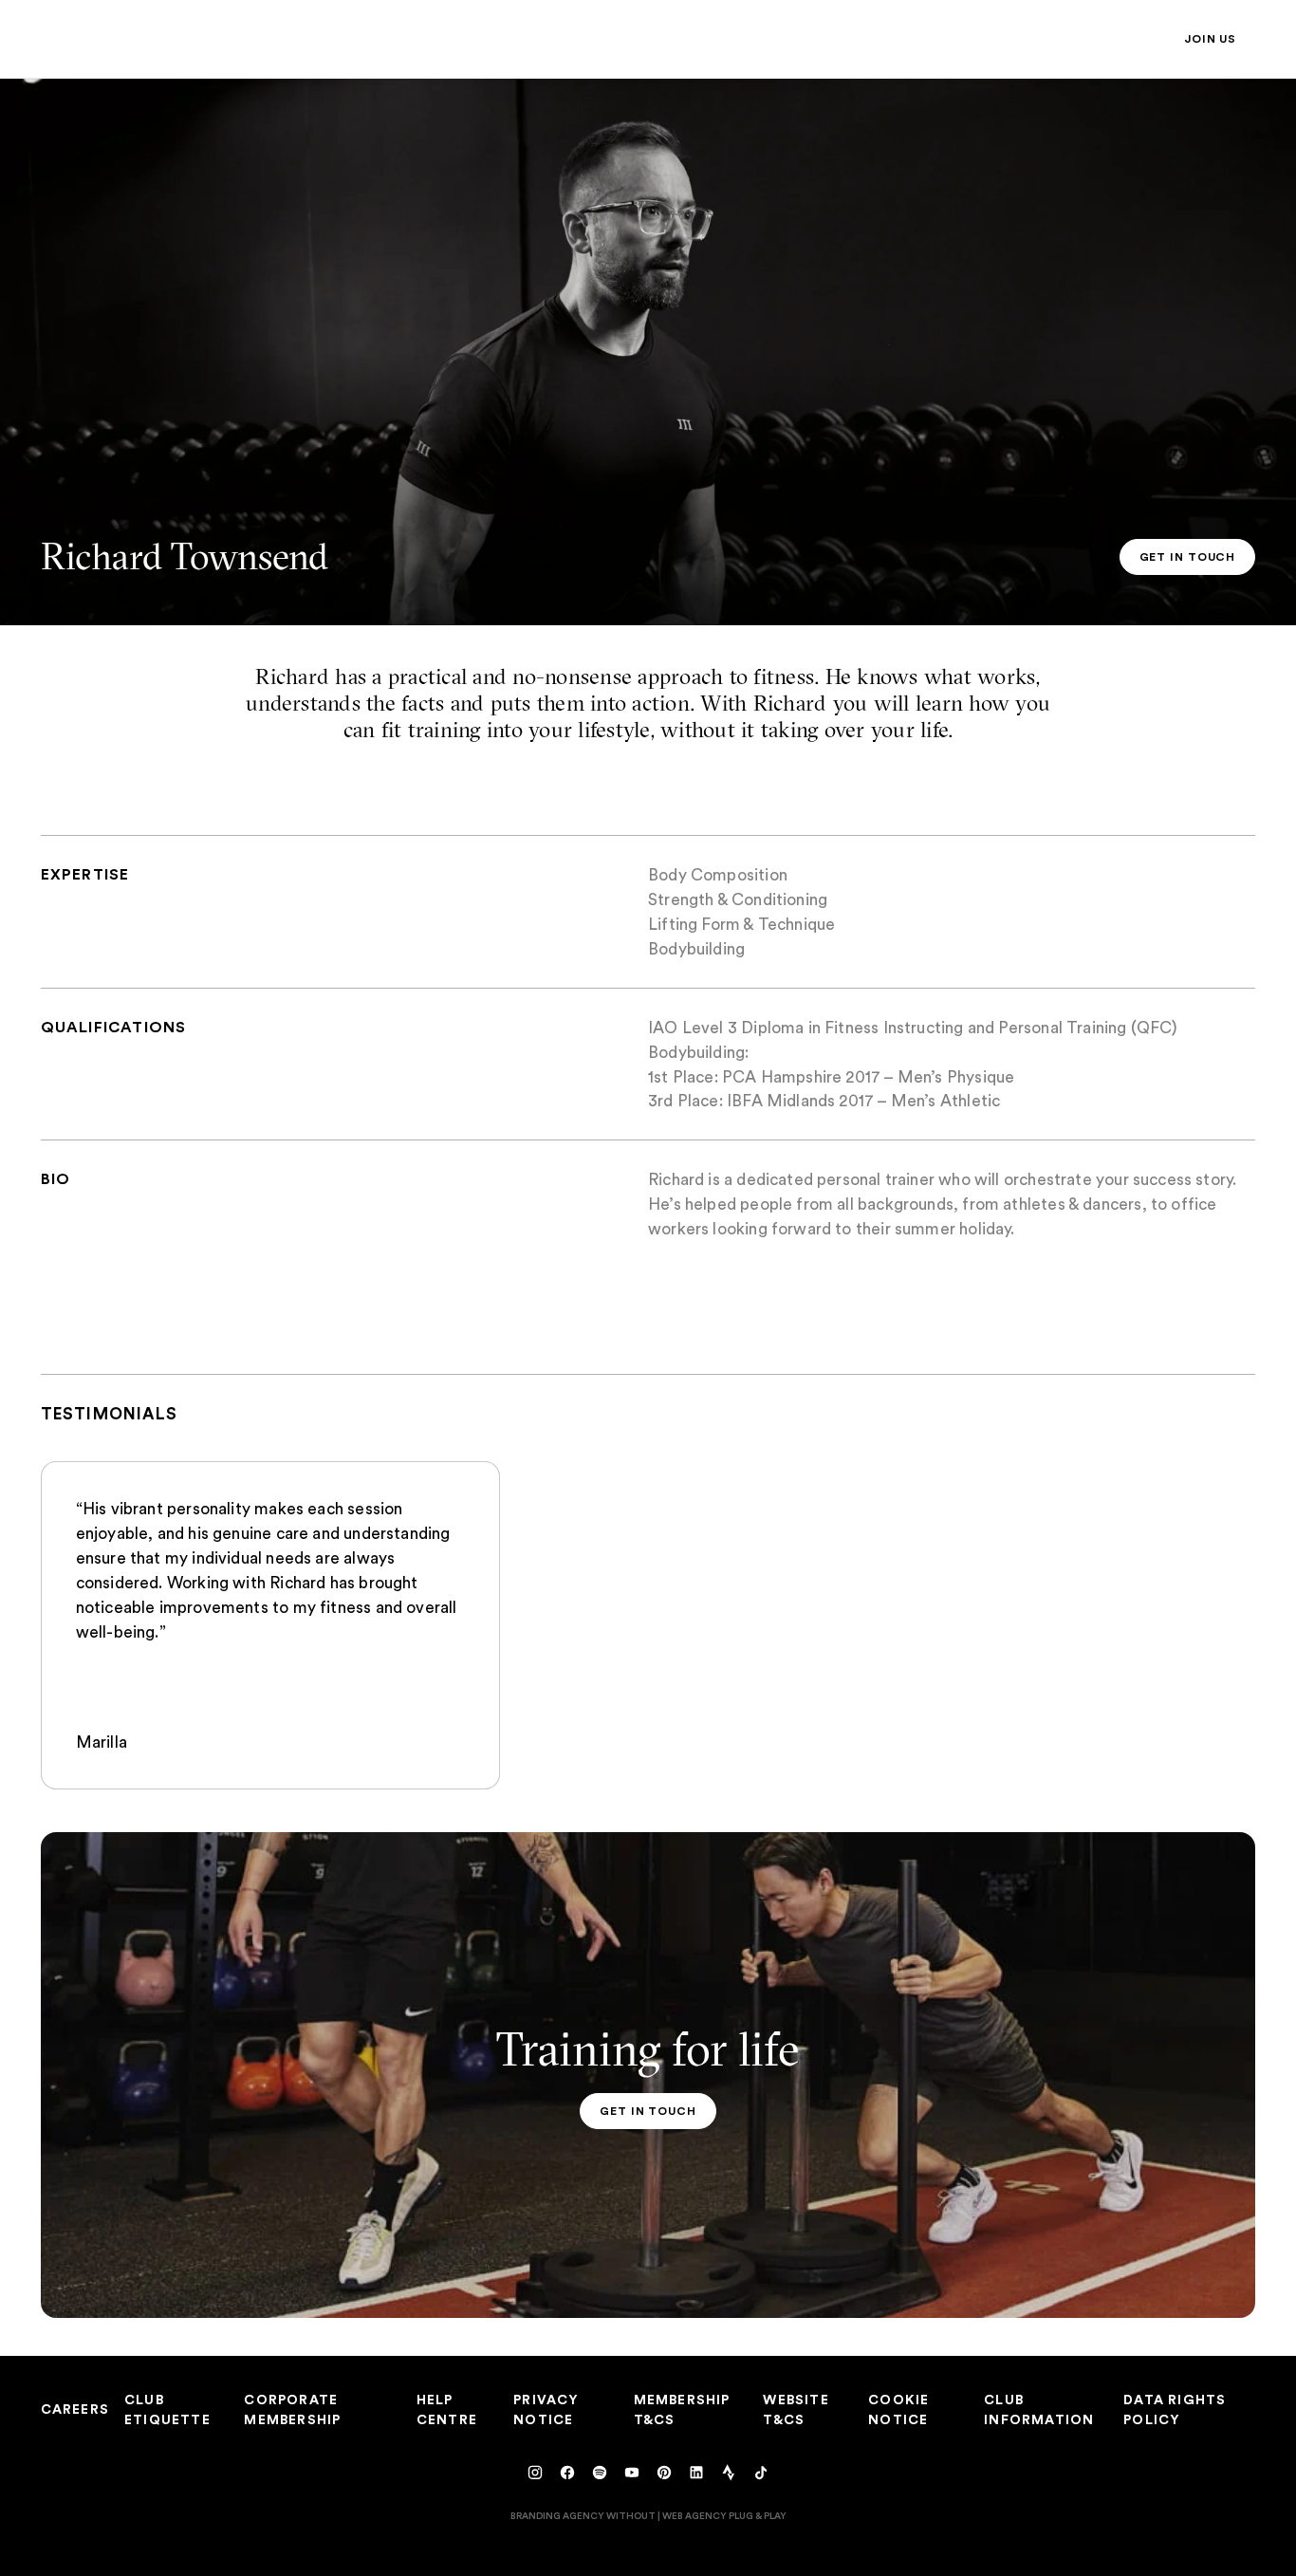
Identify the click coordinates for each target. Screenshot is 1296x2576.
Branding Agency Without (583, 2515)
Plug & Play (758, 2515)
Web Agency (694, 2515)
